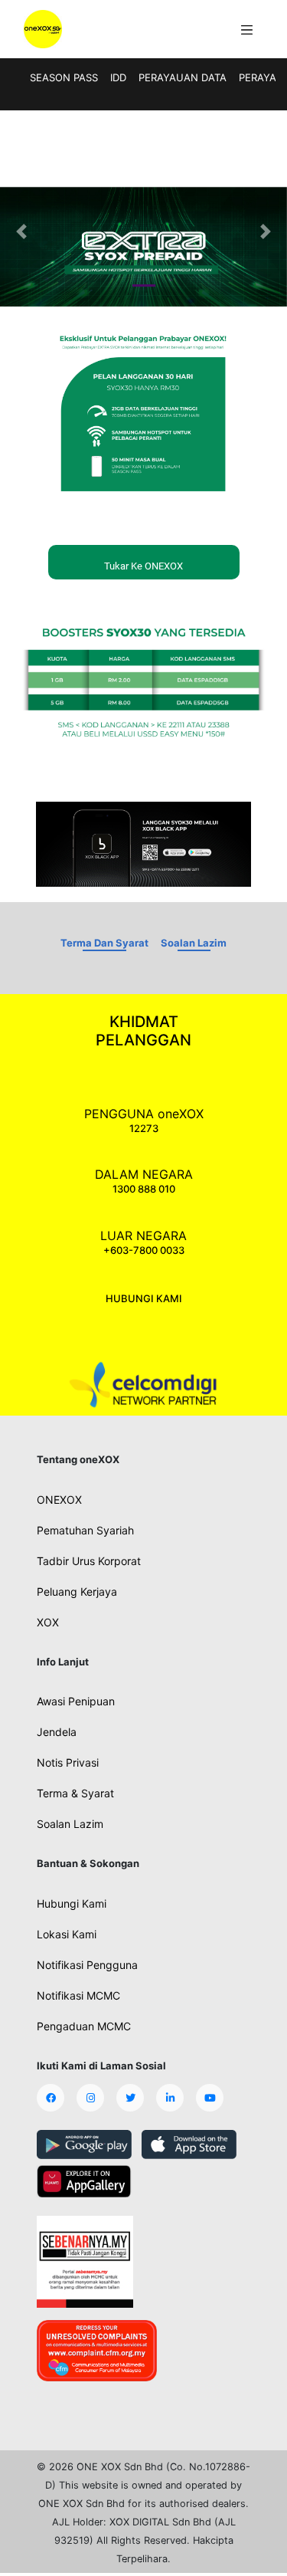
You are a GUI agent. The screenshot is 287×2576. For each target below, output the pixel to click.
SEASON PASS (64, 77)
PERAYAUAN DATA (183, 77)
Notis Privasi (68, 1762)
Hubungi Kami (72, 1903)
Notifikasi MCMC (78, 1995)
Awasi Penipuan (76, 1701)
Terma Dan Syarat (104, 943)
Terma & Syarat (75, 1793)
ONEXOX (59, 1500)
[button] (21, 231)
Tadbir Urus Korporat (89, 1561)
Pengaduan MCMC (84, 2026)
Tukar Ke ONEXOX (143, 566)
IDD (118, 77)
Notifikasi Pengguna (87, 1965)
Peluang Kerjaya (77, 1592)
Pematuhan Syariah (85, 1530)
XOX (48, 1622)
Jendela (57, 1732)
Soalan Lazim (194, 943)
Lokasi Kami (67, 1934)
